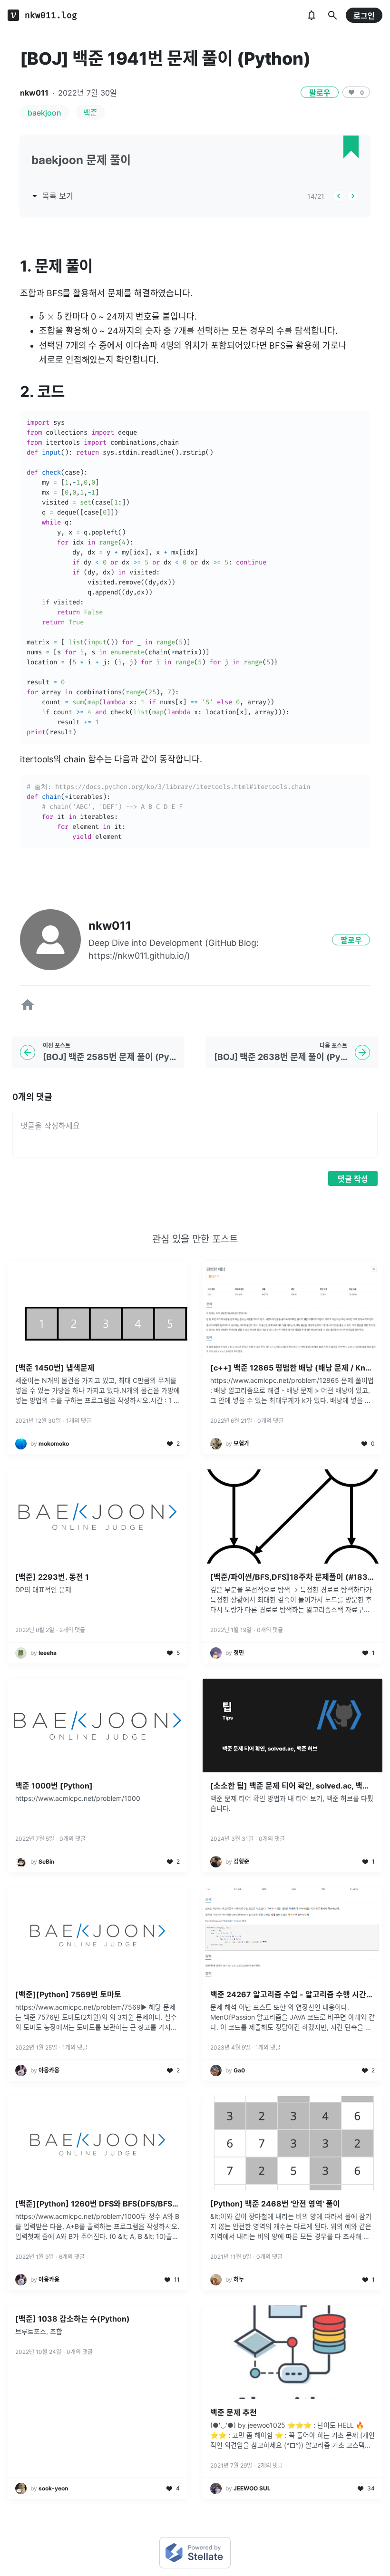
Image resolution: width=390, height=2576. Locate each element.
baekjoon (44, 113)
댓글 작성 (353, 1179)
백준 (90, 113)
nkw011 (34, 93)
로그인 (364, 16)
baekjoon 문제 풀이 (81, 160)
